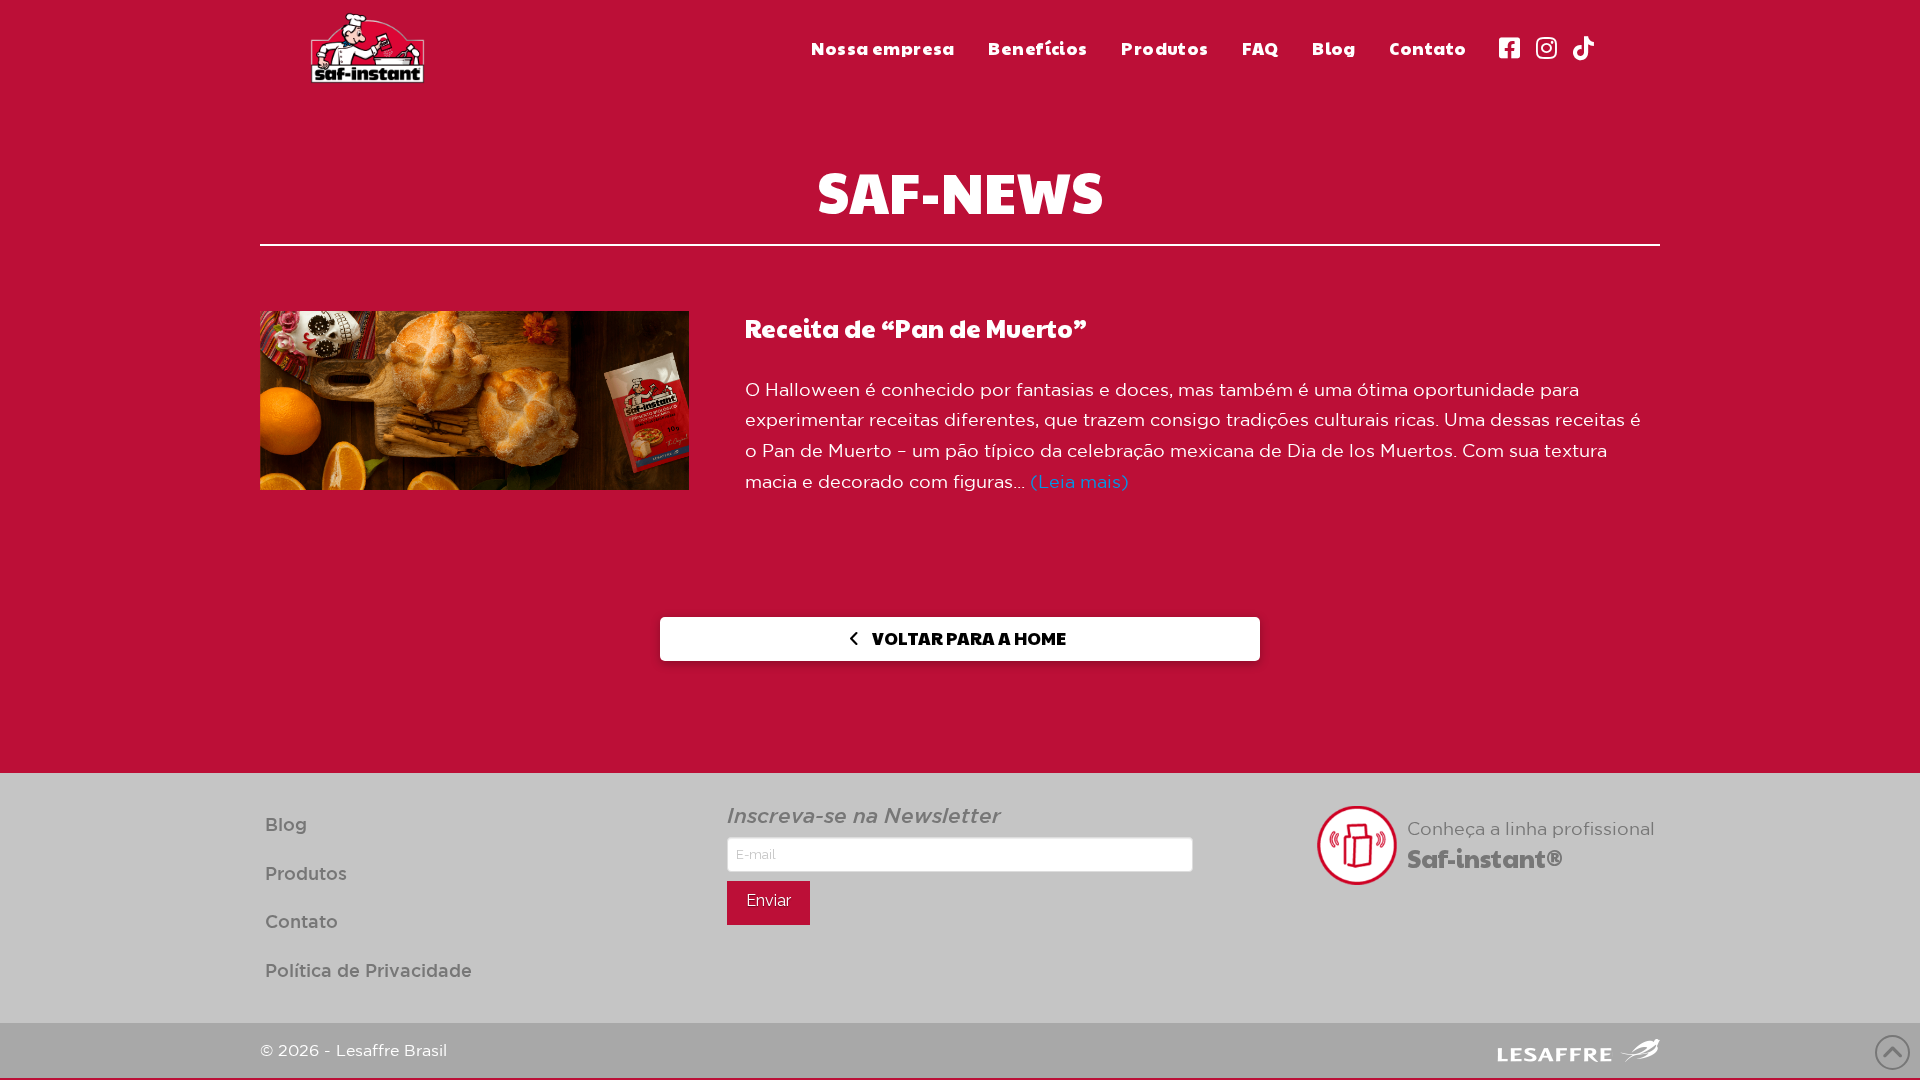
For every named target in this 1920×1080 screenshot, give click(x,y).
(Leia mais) (1079, 481)
